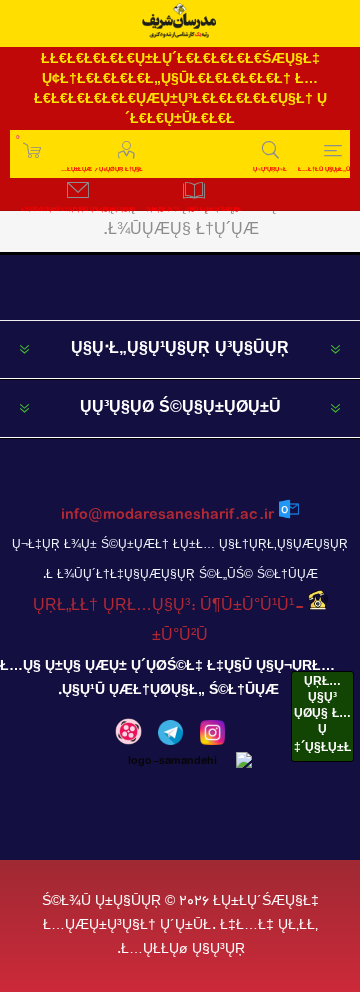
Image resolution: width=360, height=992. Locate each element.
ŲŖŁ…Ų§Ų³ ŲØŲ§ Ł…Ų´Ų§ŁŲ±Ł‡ (322, 715)
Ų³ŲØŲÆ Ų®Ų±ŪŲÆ (17, 137)
